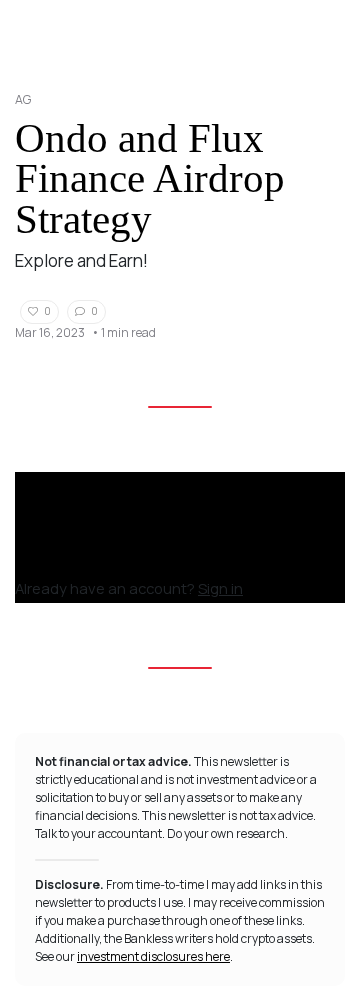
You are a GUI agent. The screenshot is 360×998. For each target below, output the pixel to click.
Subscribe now (73, 561)
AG (23, 99)
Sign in (220, 588)
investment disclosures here (153, 956)
